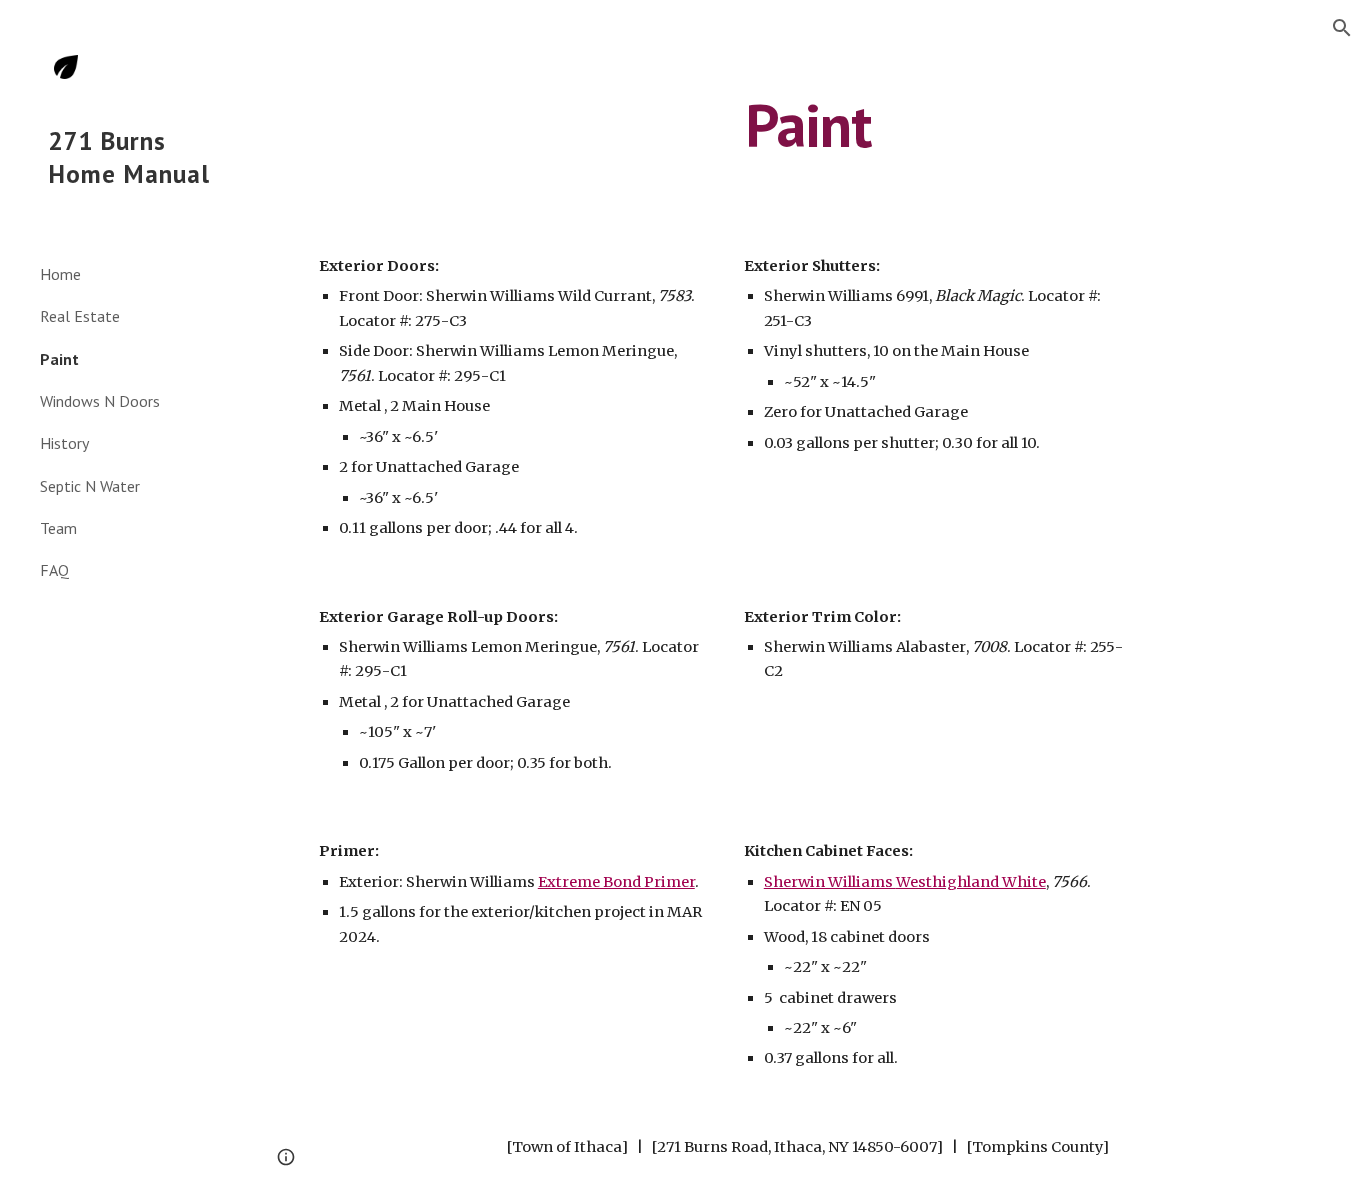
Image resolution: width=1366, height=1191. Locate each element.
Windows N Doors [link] (100, 401)
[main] (808, 125)
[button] (1342, 28)
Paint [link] (59, 359)
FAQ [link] (54, 570)
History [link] (64, 443)
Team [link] (58, 528)
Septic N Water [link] (90, 486)
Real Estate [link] (80, 316)
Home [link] (60, 274)
